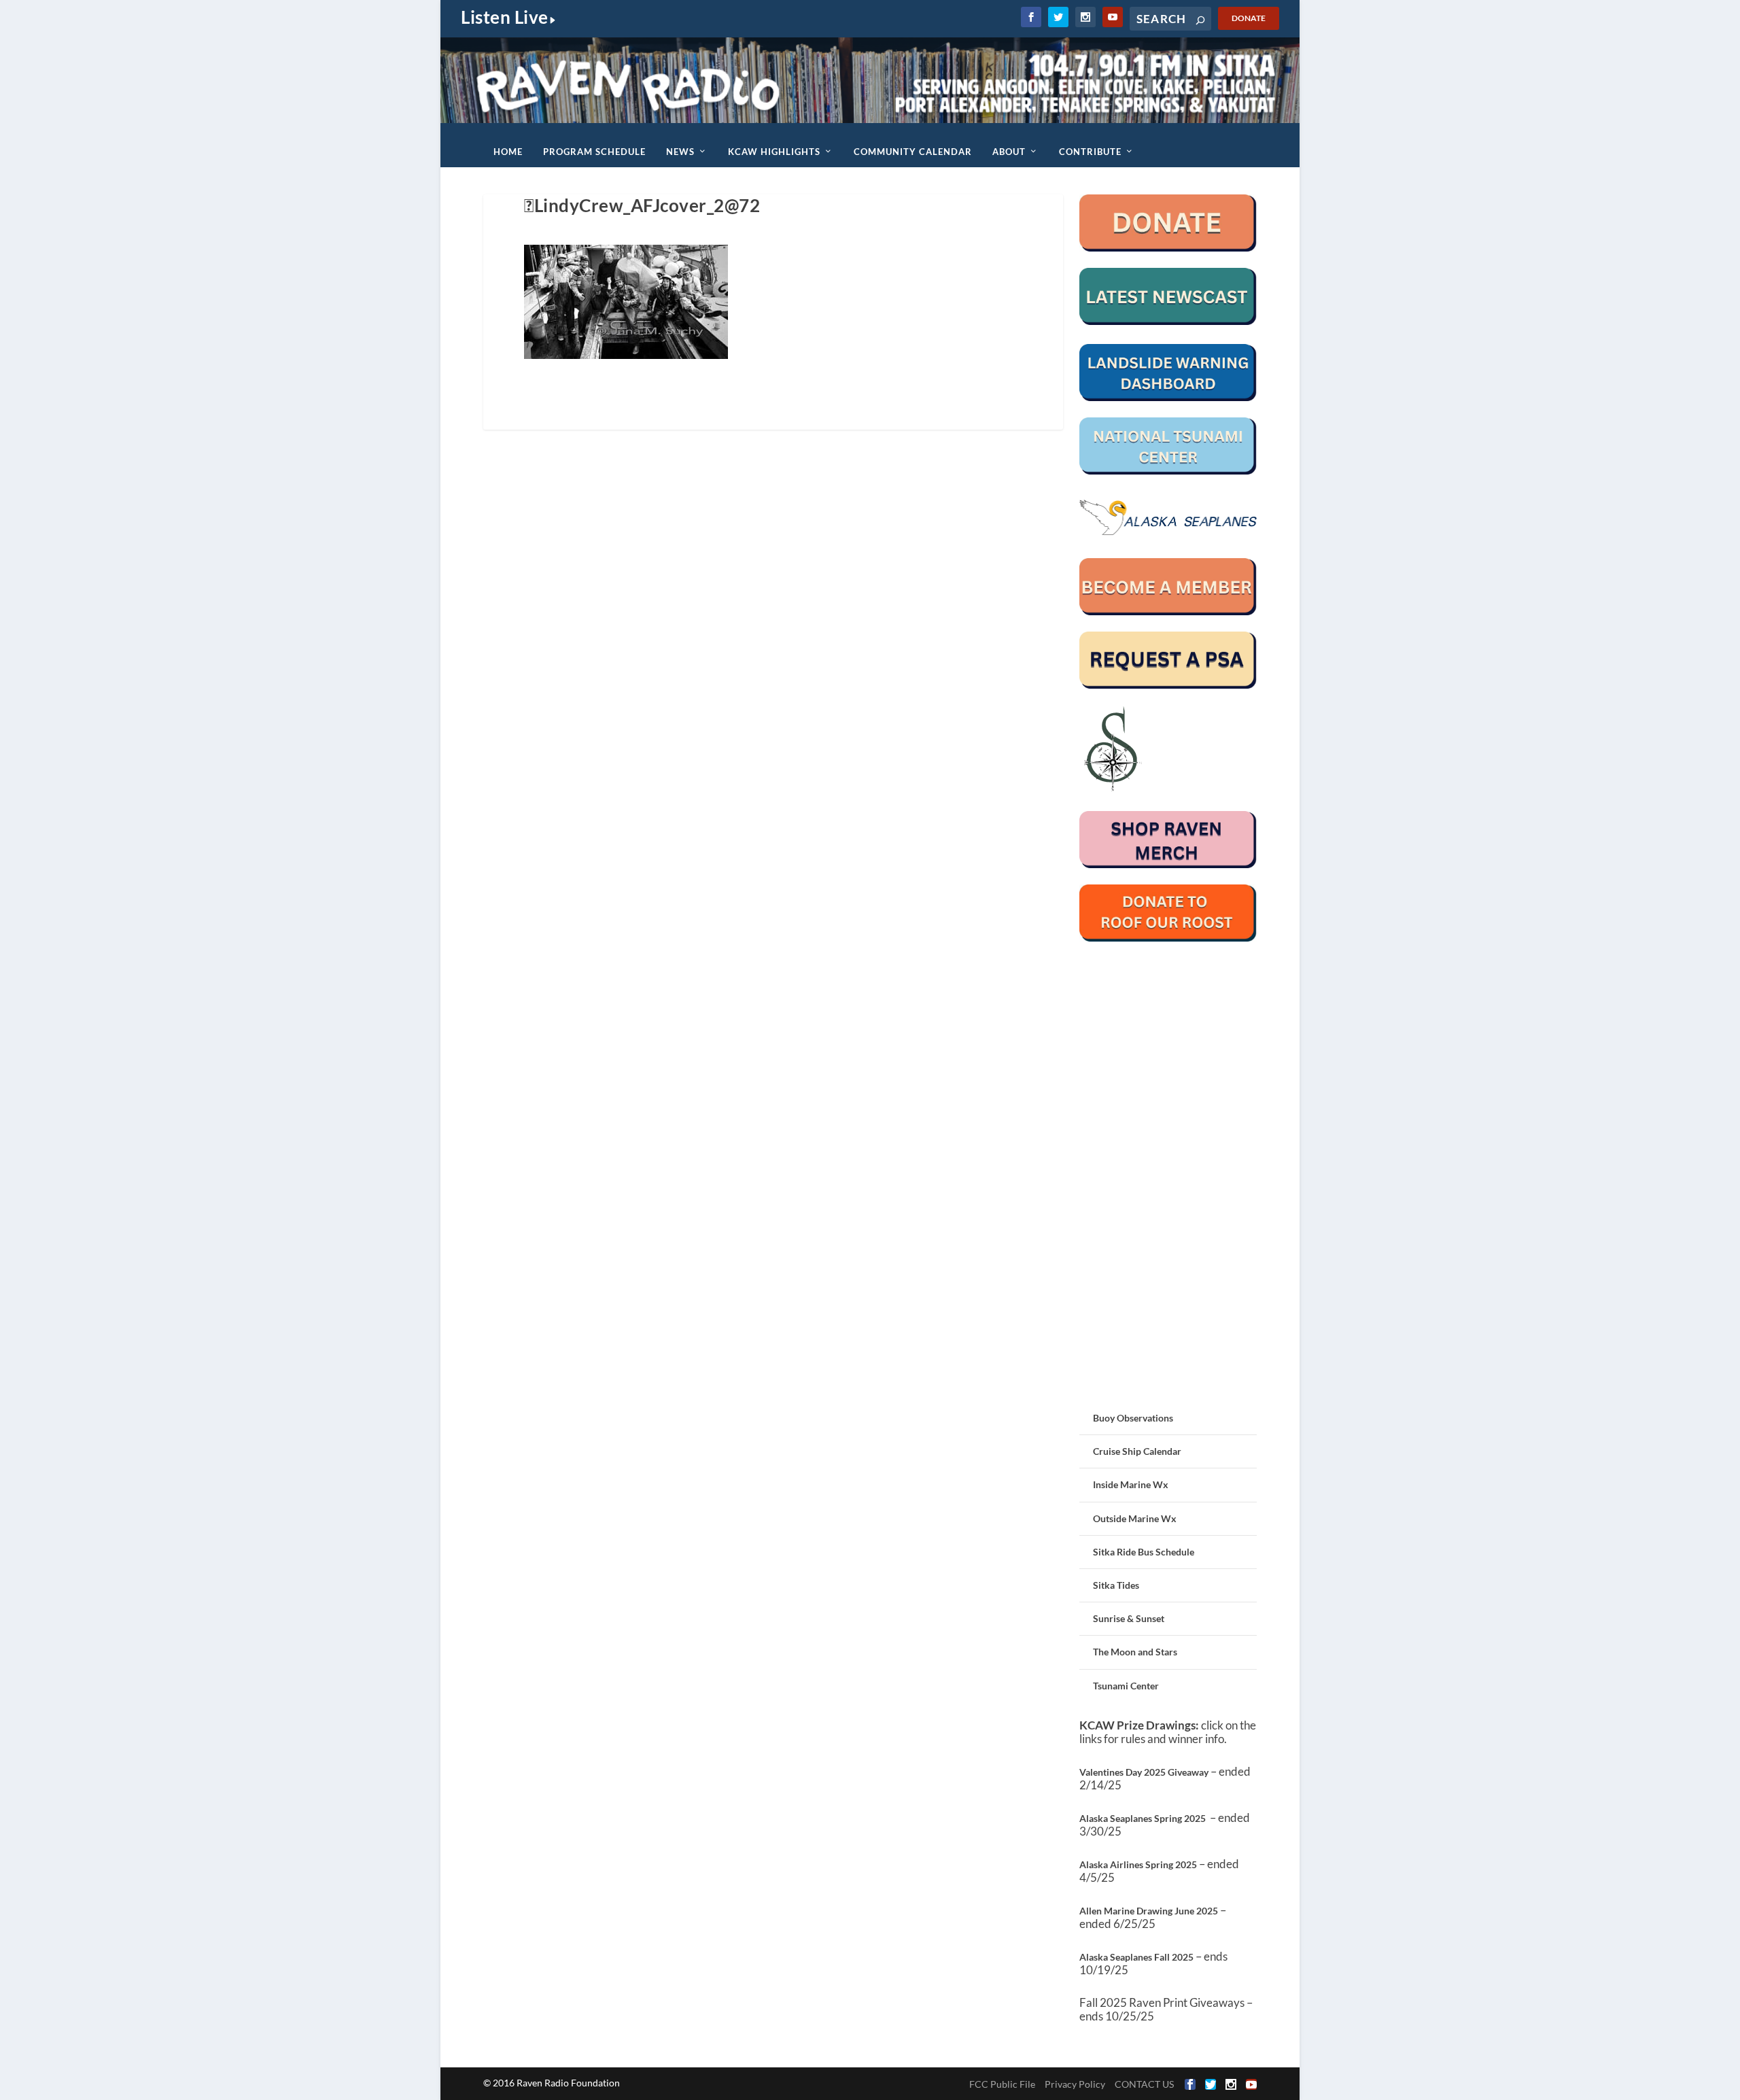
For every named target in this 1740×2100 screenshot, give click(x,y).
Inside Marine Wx (1131, 1484)
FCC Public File (1002, 2084)
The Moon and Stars (1135, 1652)
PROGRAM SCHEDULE (594, 152)
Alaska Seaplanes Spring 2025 (1143, 1818)
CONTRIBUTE (1090, 152)
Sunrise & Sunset (1129, 1618)
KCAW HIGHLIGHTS (774, 152)
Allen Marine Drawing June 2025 (1149, 1911)
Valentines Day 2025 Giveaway (1144, 1772)
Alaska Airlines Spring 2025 (1138, 1864)
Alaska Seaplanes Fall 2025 (1136, 1957)
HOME (508, 152)
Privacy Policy (1075, 2084)
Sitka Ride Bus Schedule (1144, 1552)
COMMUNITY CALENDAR (913, 152)
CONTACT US (1144, 2084)
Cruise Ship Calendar (1137, 1451)
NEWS (680, 152)
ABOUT (1009, 152)
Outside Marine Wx (1135, 1518)
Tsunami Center (1126, 1686)
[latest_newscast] (1168, 321)
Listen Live (505, 17)
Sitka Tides (1116, 1585)
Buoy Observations (1133, 1418)
